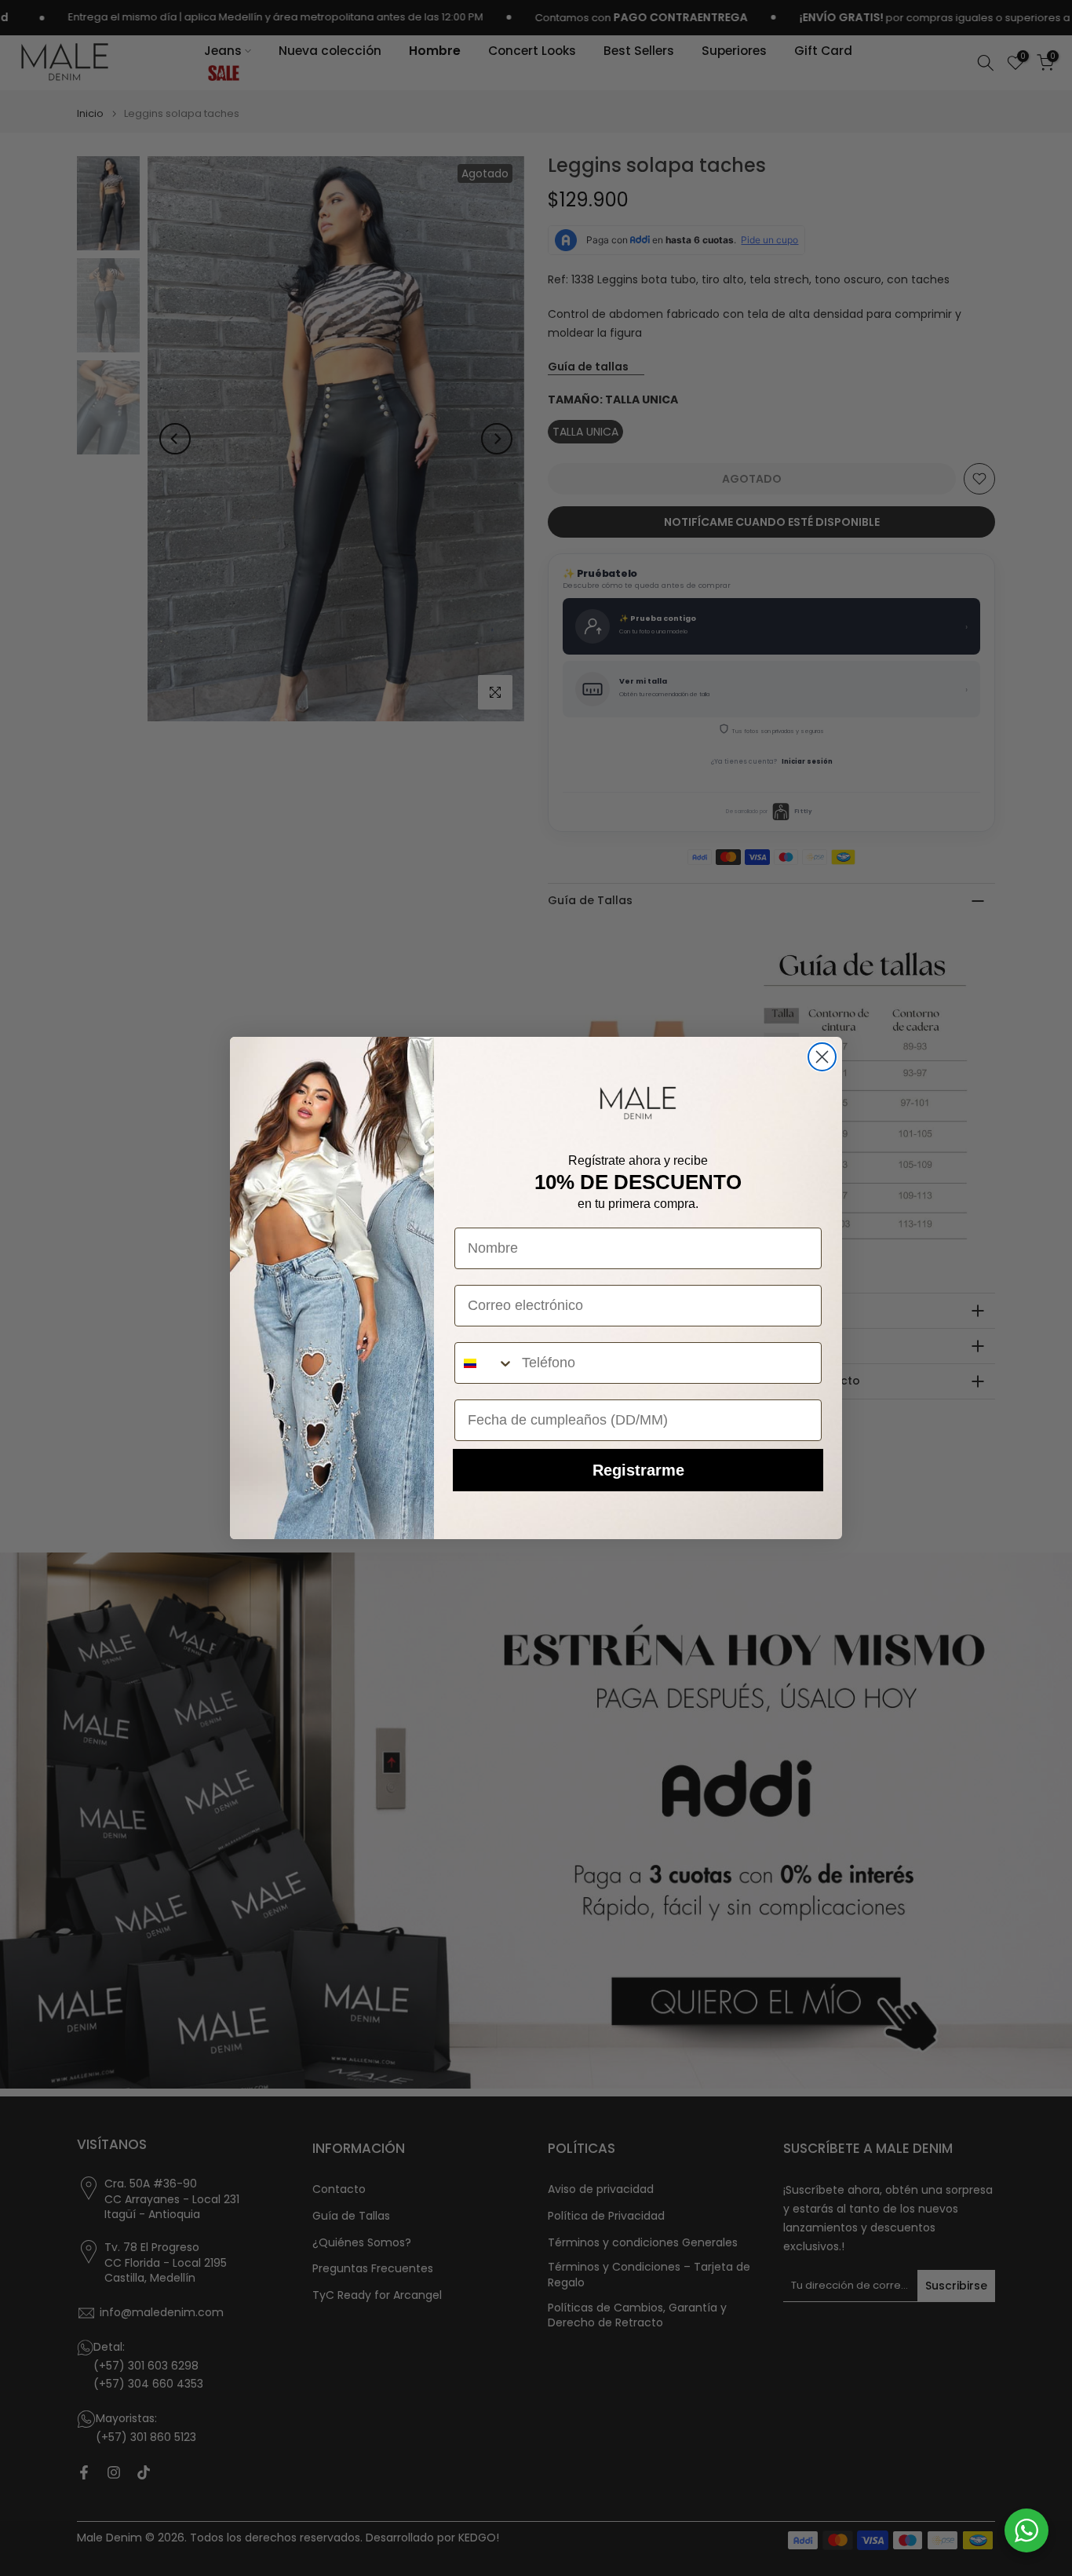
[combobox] (485, 1363)
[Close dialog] (822, 1057)
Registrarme (638, 1470)
